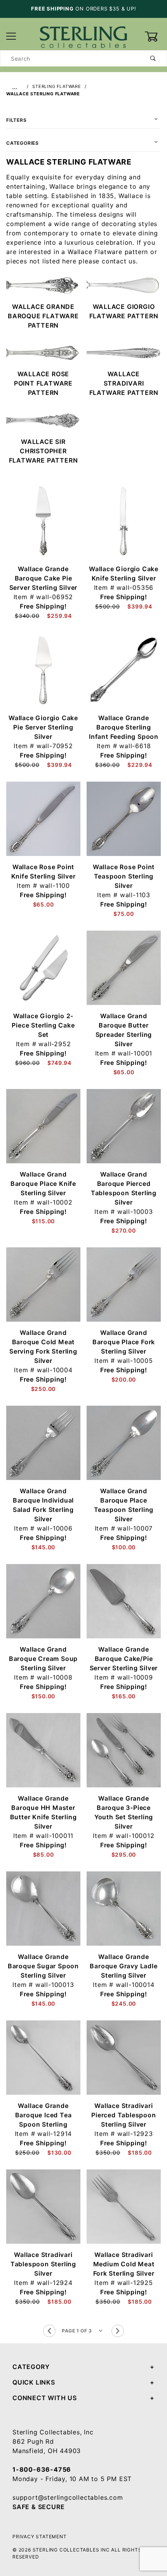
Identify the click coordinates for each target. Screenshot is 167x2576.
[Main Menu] (11, 37)
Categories (23, 143)
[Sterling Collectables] (83, 36)
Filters (17, 120)
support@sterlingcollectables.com (68, 2497)
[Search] (153, 58)
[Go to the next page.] (118, 2331)
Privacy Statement (40, 2537)
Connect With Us (45, 2398)
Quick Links (34, 2382)
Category (31, 2367)
